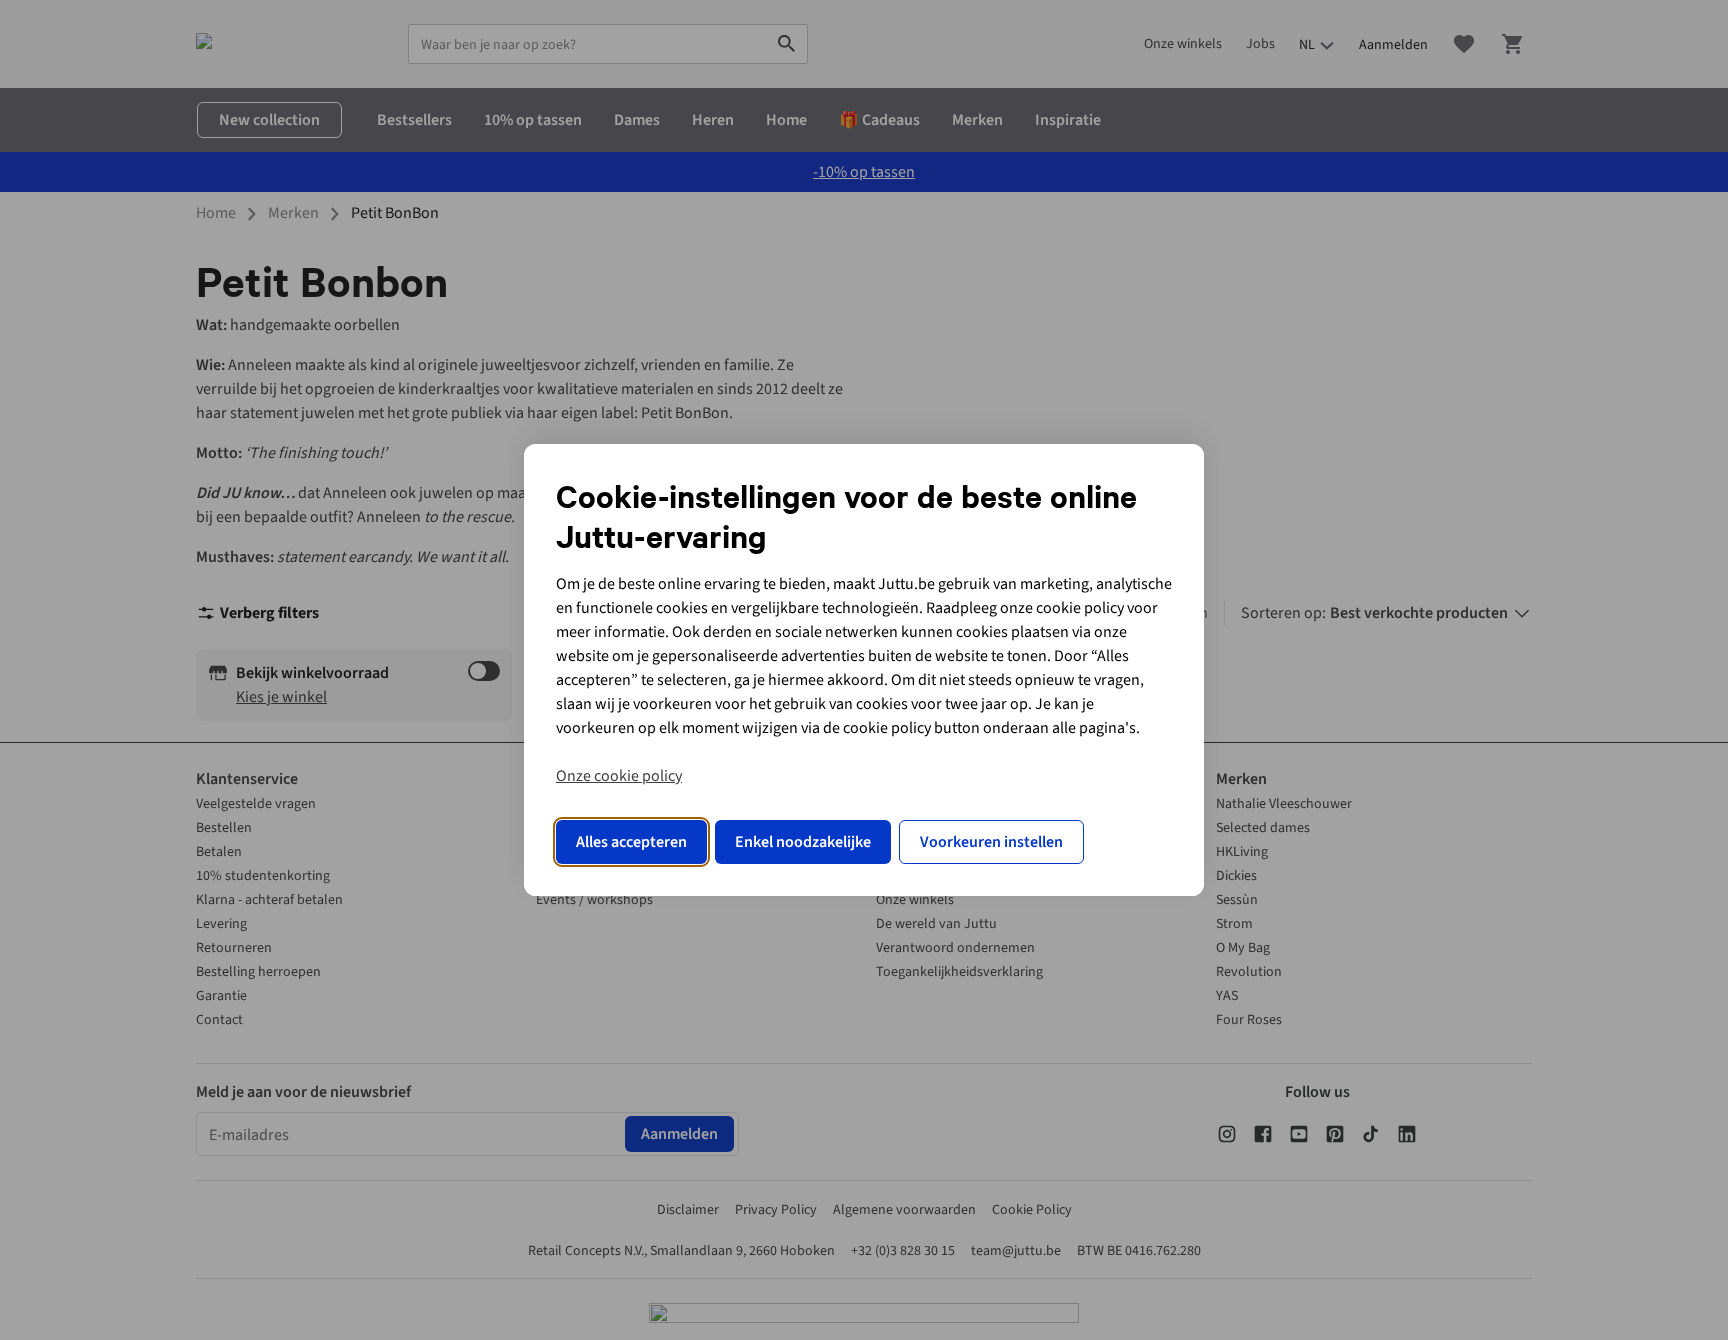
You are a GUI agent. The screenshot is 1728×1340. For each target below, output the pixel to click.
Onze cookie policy (619, 776)
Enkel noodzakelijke (803, 842)
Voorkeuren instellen (991, 842)
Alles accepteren (631, 842)
